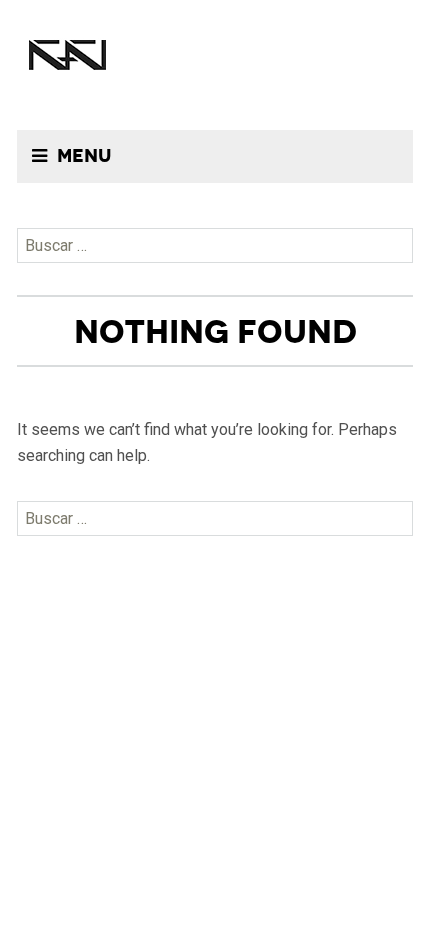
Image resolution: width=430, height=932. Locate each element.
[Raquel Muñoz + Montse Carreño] (67, 50)
